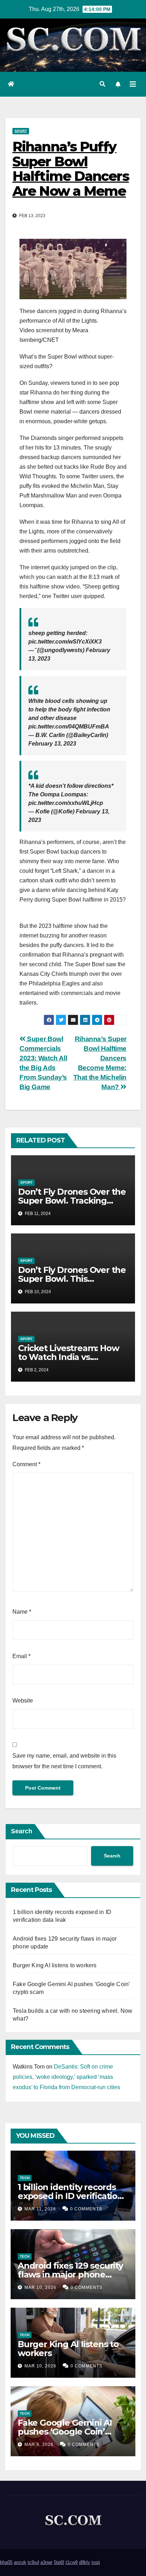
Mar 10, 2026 (40, 2287)
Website (23, 1701)
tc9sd (33, 2562)
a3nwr (46, 2562)
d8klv (85, 2562)
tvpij (96, 2562)
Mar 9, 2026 (39, 2445)
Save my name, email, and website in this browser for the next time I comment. (64, 1761)
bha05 (6, 2562)
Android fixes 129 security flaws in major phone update (70, 2274)
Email (21, 1656)
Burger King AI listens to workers (55, 1965)
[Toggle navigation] (133, 84)
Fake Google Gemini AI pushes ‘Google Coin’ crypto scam (65, 2432)
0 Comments (86, 2209)
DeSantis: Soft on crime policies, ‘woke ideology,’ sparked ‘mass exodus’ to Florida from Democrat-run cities (66, 2077)
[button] (102, 84)
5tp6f (59, 2562)
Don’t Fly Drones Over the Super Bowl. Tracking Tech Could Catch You (72, 1201)
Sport (21, 131)
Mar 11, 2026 (40, 2209)
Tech (25, 2178)
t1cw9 (72, 2562)
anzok (20, 2562)
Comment (26, 1464)
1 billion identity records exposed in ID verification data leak (70, 2196)
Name (22, 1612)
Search (22, 1831)
